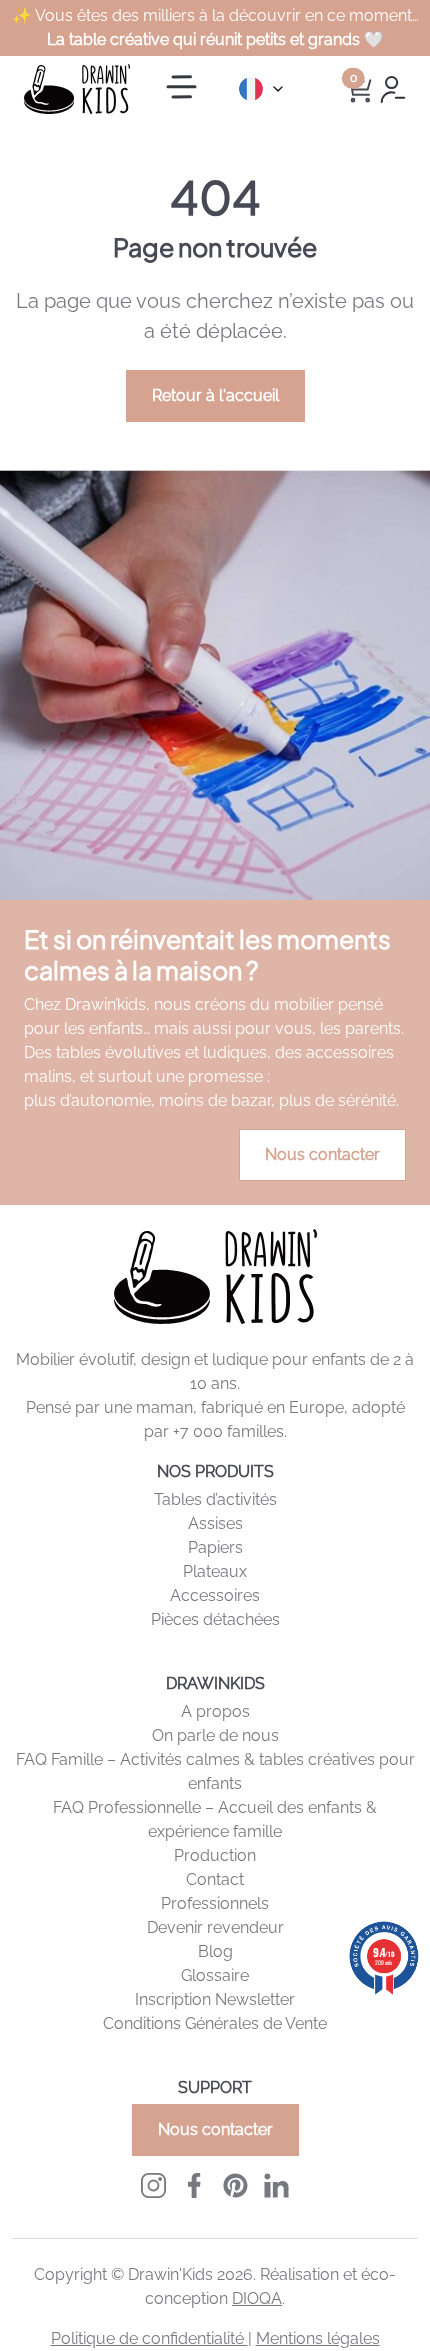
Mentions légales (318, 2338)
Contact (215, 1879)
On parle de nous (215, 1735)
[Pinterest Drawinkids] (235, 2184)
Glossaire (215, 1975)
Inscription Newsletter (215, 1999)
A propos (215, 1711)
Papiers (215, 1547)
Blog (215, 1951)
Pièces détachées (215, 1619)
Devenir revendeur (215, 1927)
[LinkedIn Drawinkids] (276, 2184)
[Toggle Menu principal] (181, 89)
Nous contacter (322, 1154)
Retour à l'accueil (215, 395)
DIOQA (257, 2298)
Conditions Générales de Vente (215, 2023)
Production (215, 1855)
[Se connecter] (393, 87)
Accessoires (215, 1595)
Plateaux (215, 1571)
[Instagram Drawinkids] (153, 2184)
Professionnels (215, 1903)
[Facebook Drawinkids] (194, 2184)
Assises (215, 1523)
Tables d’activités (215, 1499)
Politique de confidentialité (149, 2338)
